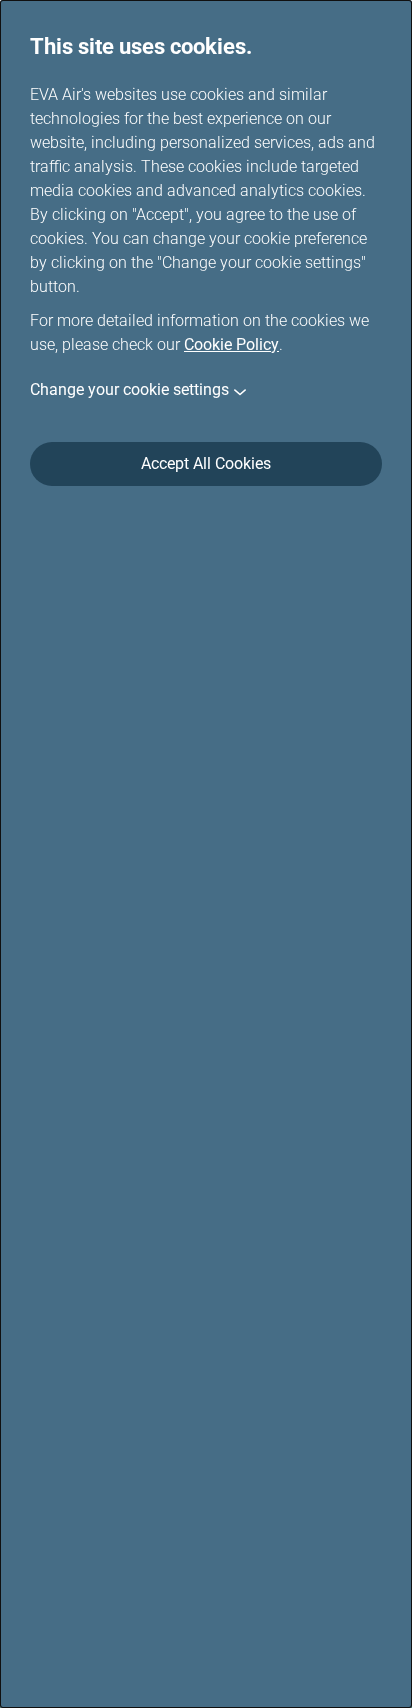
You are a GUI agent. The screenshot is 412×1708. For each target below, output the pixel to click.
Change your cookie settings (129, 389)
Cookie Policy (231, 344)
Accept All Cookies (206, 463)
